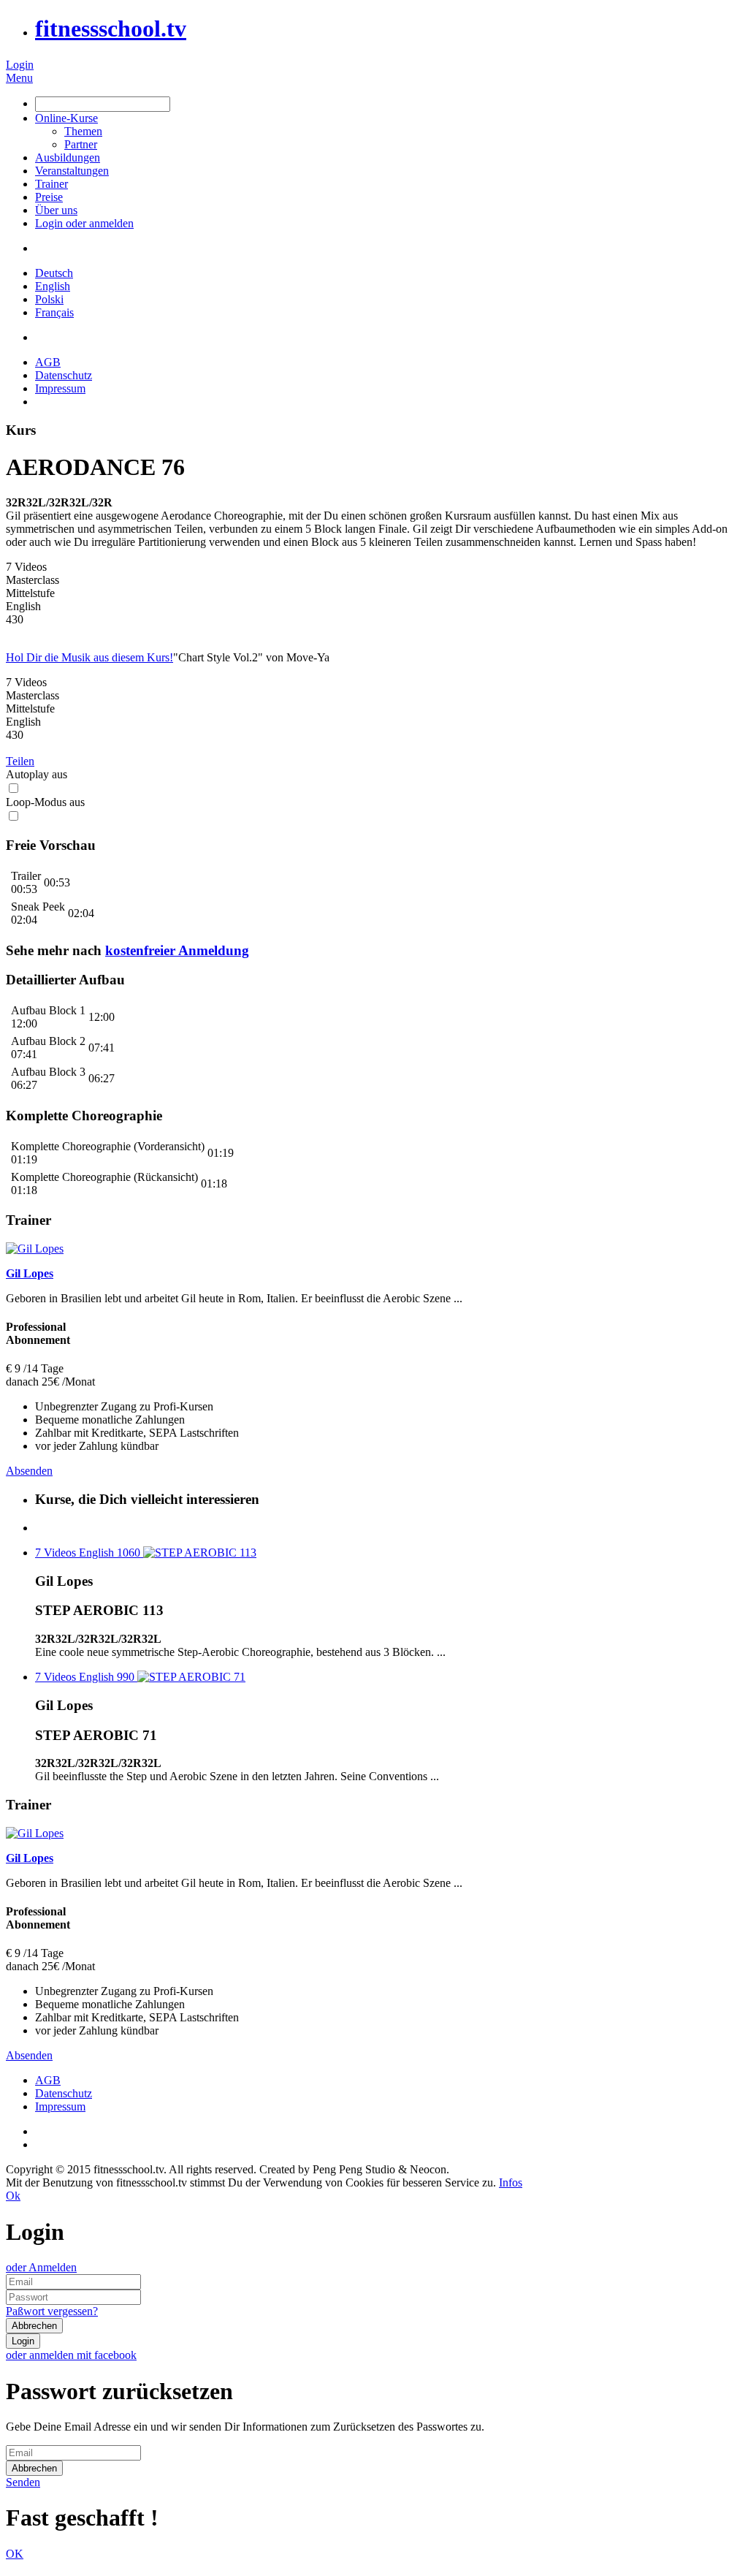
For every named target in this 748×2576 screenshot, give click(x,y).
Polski (49, 299)
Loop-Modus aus (45, 802)
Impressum (60, 388)
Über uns (56, 210)
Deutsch (54, 273)
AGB (48, 362)
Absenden (29, 1471)
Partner (81, 144)
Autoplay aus (37, 774)
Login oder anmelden (84, 223)
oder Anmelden (41, 2267)
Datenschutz (64, 375)
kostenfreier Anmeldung (177, 950)
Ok (13, 2196)
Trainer (51, 184)
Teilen (20, 761)
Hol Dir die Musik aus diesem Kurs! (89, 657)
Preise (49, 197)
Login (20, 65)
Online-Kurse (66, 118)
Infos (511, 2182)
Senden (23, 2482)
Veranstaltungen (72, 171)
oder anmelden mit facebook (71, 2355)
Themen (83, 131)
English (53, 286)
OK (15, 2554)
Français (54, 312)
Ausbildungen (68, 157)
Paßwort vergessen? (52, 2311)
